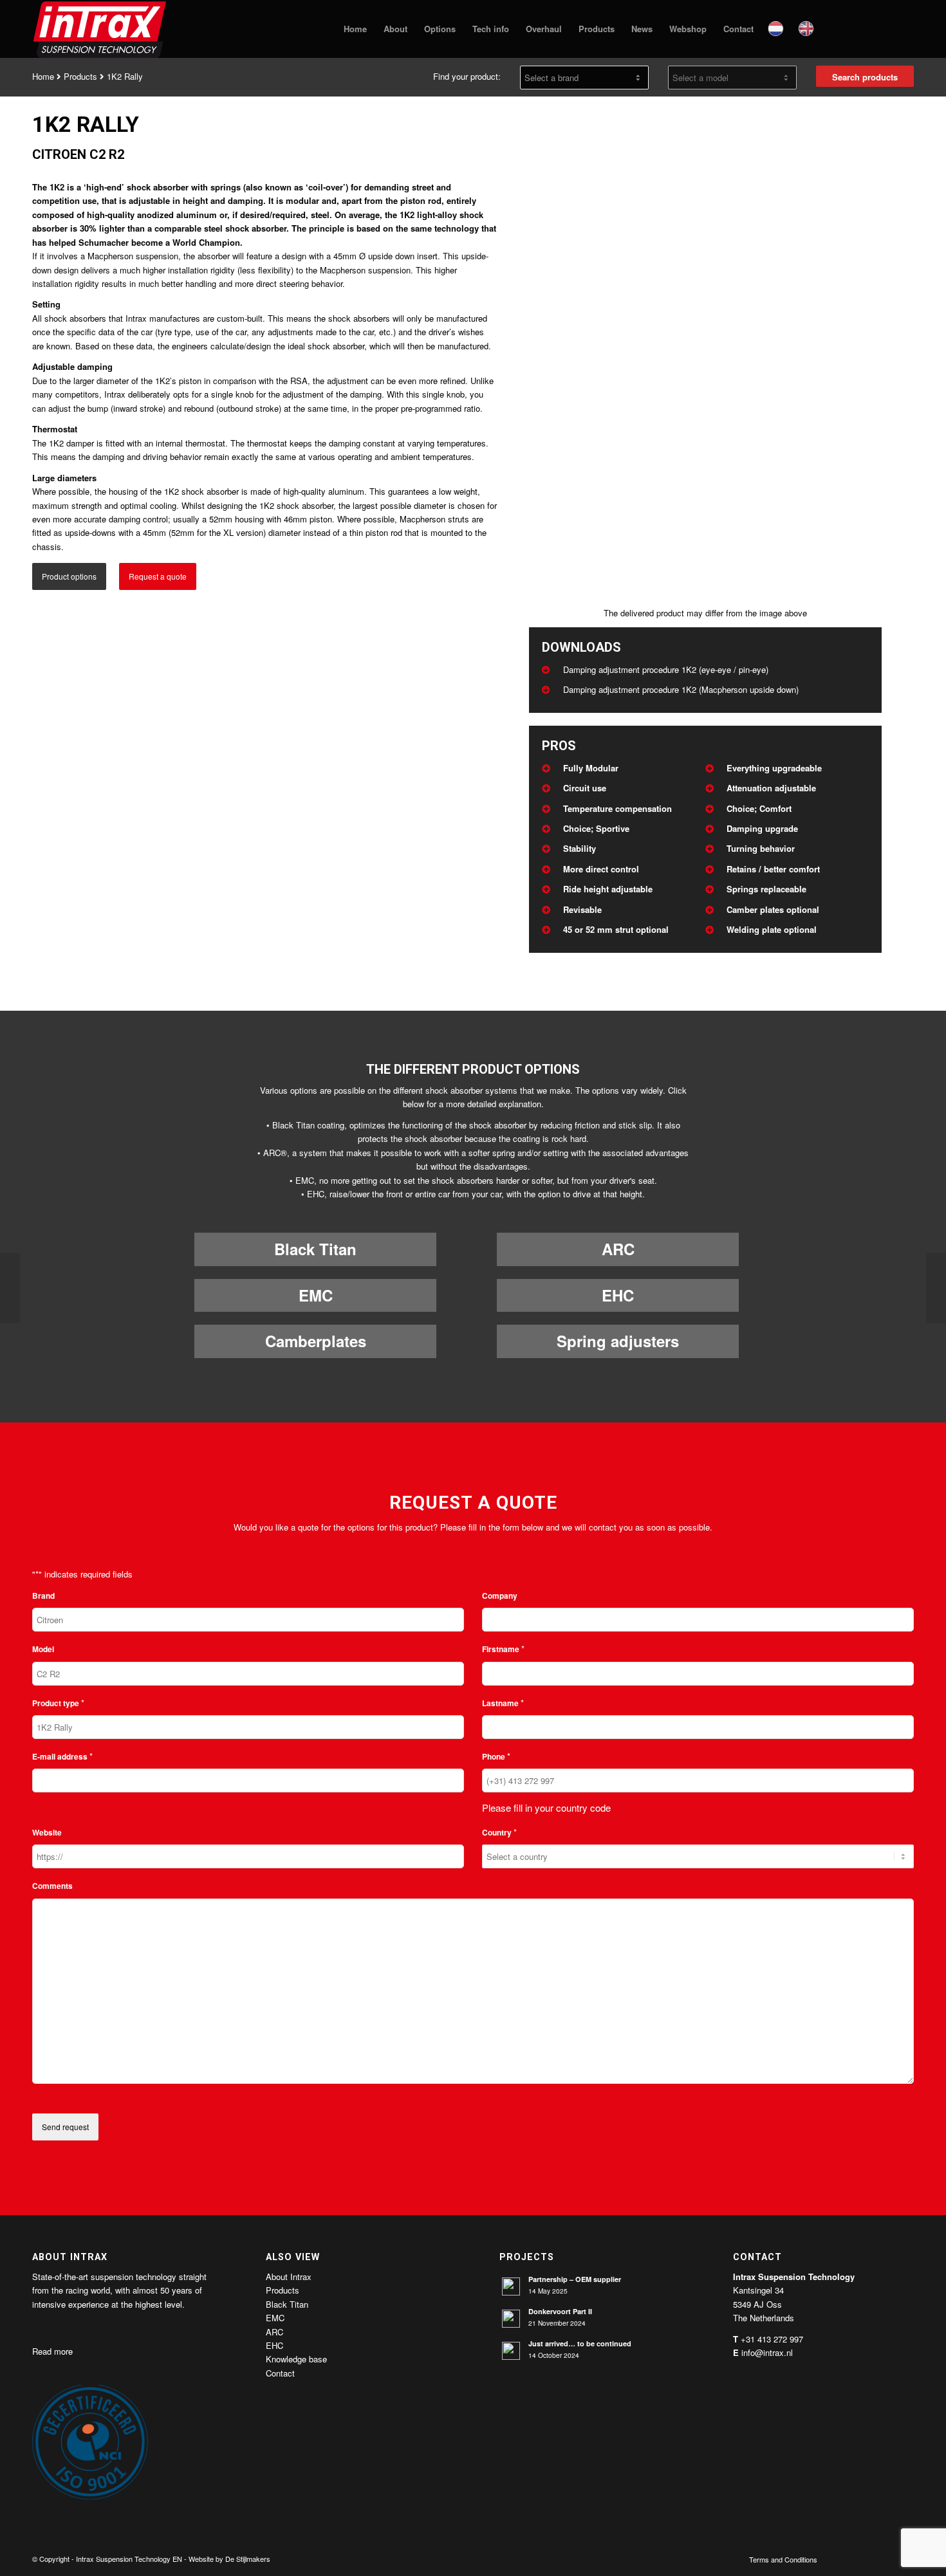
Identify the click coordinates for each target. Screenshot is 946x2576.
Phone (496, 1756)
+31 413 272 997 (772, 2339)
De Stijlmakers (248, 2559)
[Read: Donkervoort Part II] (511, 2319)
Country (499, 1832)
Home (43, 76)
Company (500, 1596)
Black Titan (315, 1249)
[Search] (835, 29)
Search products (865, 77)
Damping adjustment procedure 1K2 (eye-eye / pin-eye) (666, 669)
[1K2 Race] (936, 1288)
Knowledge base (296, 2359)
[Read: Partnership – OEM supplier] (511, 2286)
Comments (52, 1886)
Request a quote (158, 576)
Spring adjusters (618, 1341)
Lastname (503, 1703)
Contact (280, 2373)
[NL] (777, 29)
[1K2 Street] (10, 1288)
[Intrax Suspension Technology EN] (100, 29)
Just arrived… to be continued (580, 2343)
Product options (69, 576)
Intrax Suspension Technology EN (129, 2559)
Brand (43, 1596)
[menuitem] (355, 29)
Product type (58, 1703)
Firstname (503, 1649)
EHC (618, 1295)
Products (80, 76)
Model (43, 1649)
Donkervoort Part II (560, 2311)
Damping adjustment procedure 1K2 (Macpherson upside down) (681, 689)
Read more (52, 2351)
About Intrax (289, 2277)
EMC (316, 1295)
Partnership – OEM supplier (575, 2279)
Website (47, 1833)
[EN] (807, 29)
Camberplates (316, 1341)
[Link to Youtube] (885, 2559)
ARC (618, 1249)
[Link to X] (866, 2559)
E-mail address (62, 1756)
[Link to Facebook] (846, 2559)
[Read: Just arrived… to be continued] (511, 2351)
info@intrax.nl (767, 2352)
